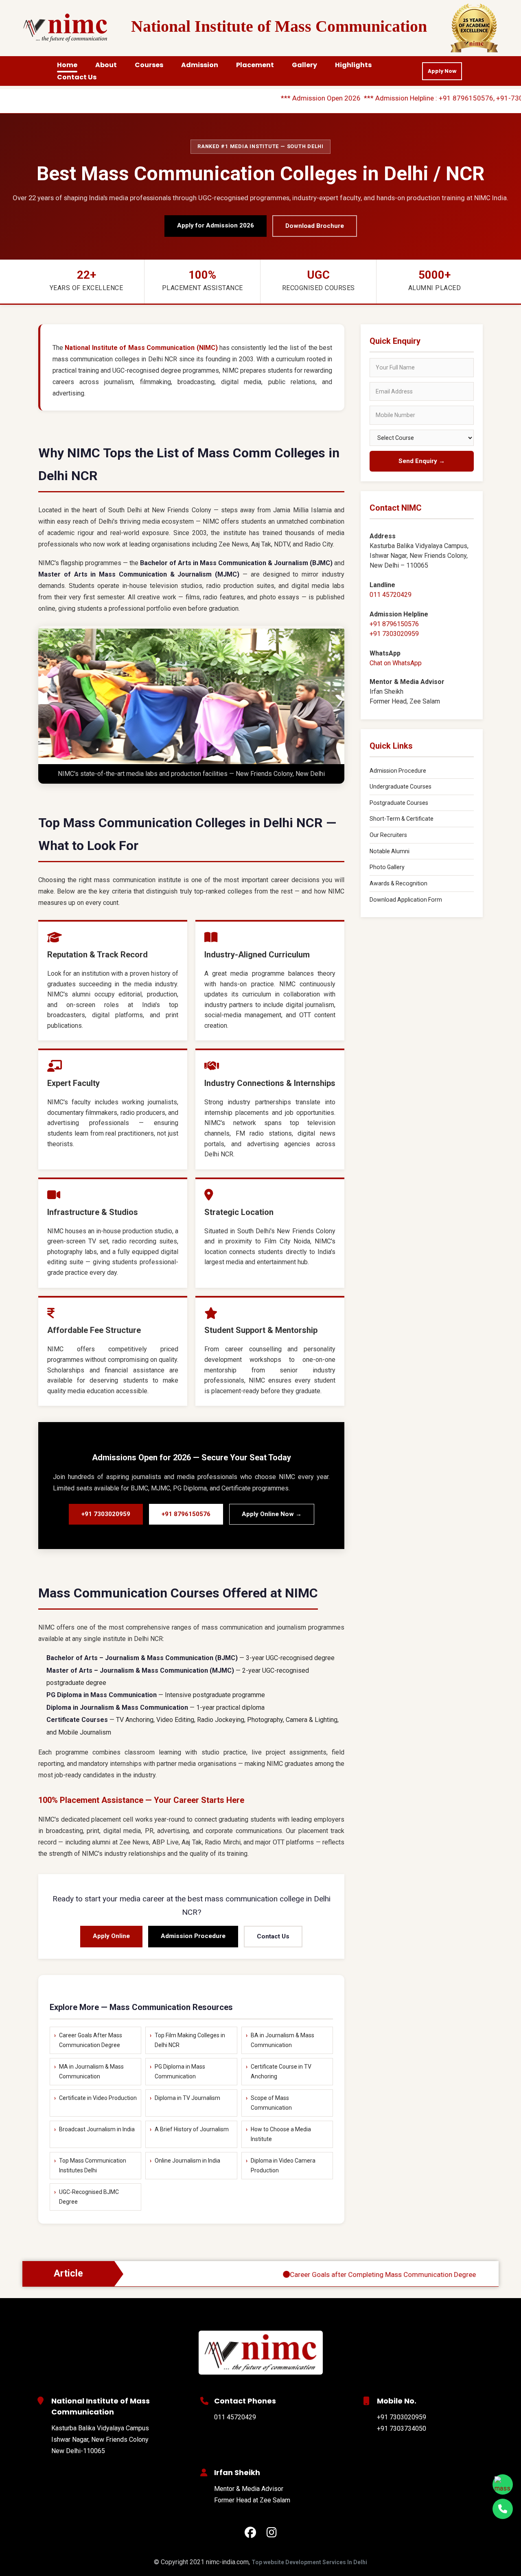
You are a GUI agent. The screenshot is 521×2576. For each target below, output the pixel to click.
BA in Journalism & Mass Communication (282, 2040)
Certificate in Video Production (98, 2098)
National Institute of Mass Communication (279, 26)
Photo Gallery (387, 867)
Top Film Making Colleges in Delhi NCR (190, 2040)
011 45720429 (391, 595)
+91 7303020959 (106, 1514)
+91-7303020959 (472, 98)
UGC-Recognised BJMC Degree (89, 2197)
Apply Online (111, 1936)
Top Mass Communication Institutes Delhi (93, 2166)
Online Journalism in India (187, 2161)
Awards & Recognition (398, 883)
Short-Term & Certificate (402, 819)
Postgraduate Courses (399, 803)
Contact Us (273, 1936)
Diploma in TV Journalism (187, 2098)
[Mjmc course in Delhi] (260, 2353)
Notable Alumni (390, 851)
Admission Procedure (193, 1936)
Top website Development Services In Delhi (309, 2562)
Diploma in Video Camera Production (283, 2166)
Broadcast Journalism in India (97, 2129)
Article (68, 2273)
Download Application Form (406, 900)
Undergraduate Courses (401, 787)
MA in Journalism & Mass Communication (91, 2072)
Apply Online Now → (272, 1514)
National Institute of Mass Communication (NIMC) (141, 348)
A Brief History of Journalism (192, 2129)
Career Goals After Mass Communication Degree (91, 2040)
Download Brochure (315, 226)
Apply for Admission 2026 (216, 225)
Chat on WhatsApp (396, 663)
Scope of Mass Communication (271, 2103)
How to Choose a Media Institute (281, 2134)
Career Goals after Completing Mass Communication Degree (331, 2274)
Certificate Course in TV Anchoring (281, 2072)
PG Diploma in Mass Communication (180, 2072)
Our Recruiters (388, 835)
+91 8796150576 (414, 98)
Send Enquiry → (422, 461)
